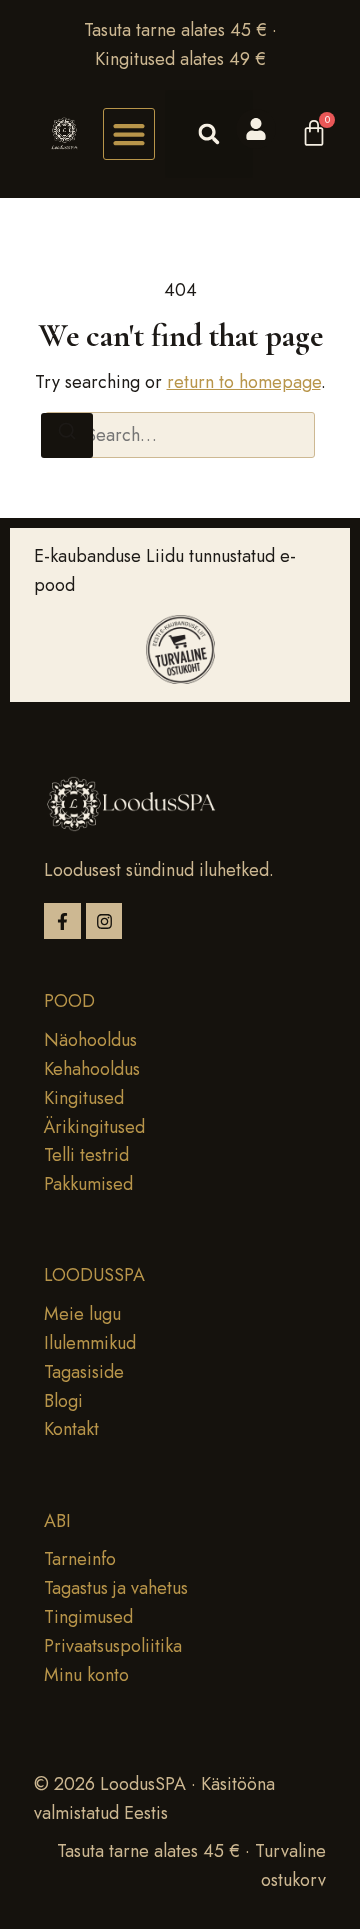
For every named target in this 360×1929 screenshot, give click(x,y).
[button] (129, 134)
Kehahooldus (92, 1069)
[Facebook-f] (62, 921)
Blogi (63, 1401)
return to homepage (244, 382)
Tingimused (88, 1617)
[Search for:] (180, 435)
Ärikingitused (94, 1127)
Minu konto (86, 1675)
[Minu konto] (256, 129)
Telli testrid (86, 1155)
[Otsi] (67, 435)
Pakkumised (88, 1184)
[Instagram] (104, 921)
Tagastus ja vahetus (116, 1588)
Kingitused (84, 1098)
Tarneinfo (80, 1559)
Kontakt (71, 1429)
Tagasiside (84, 1372)
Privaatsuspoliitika (113, 1646)
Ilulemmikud (90, 1343)
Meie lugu (82, 1314)
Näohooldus (90, 1040)
